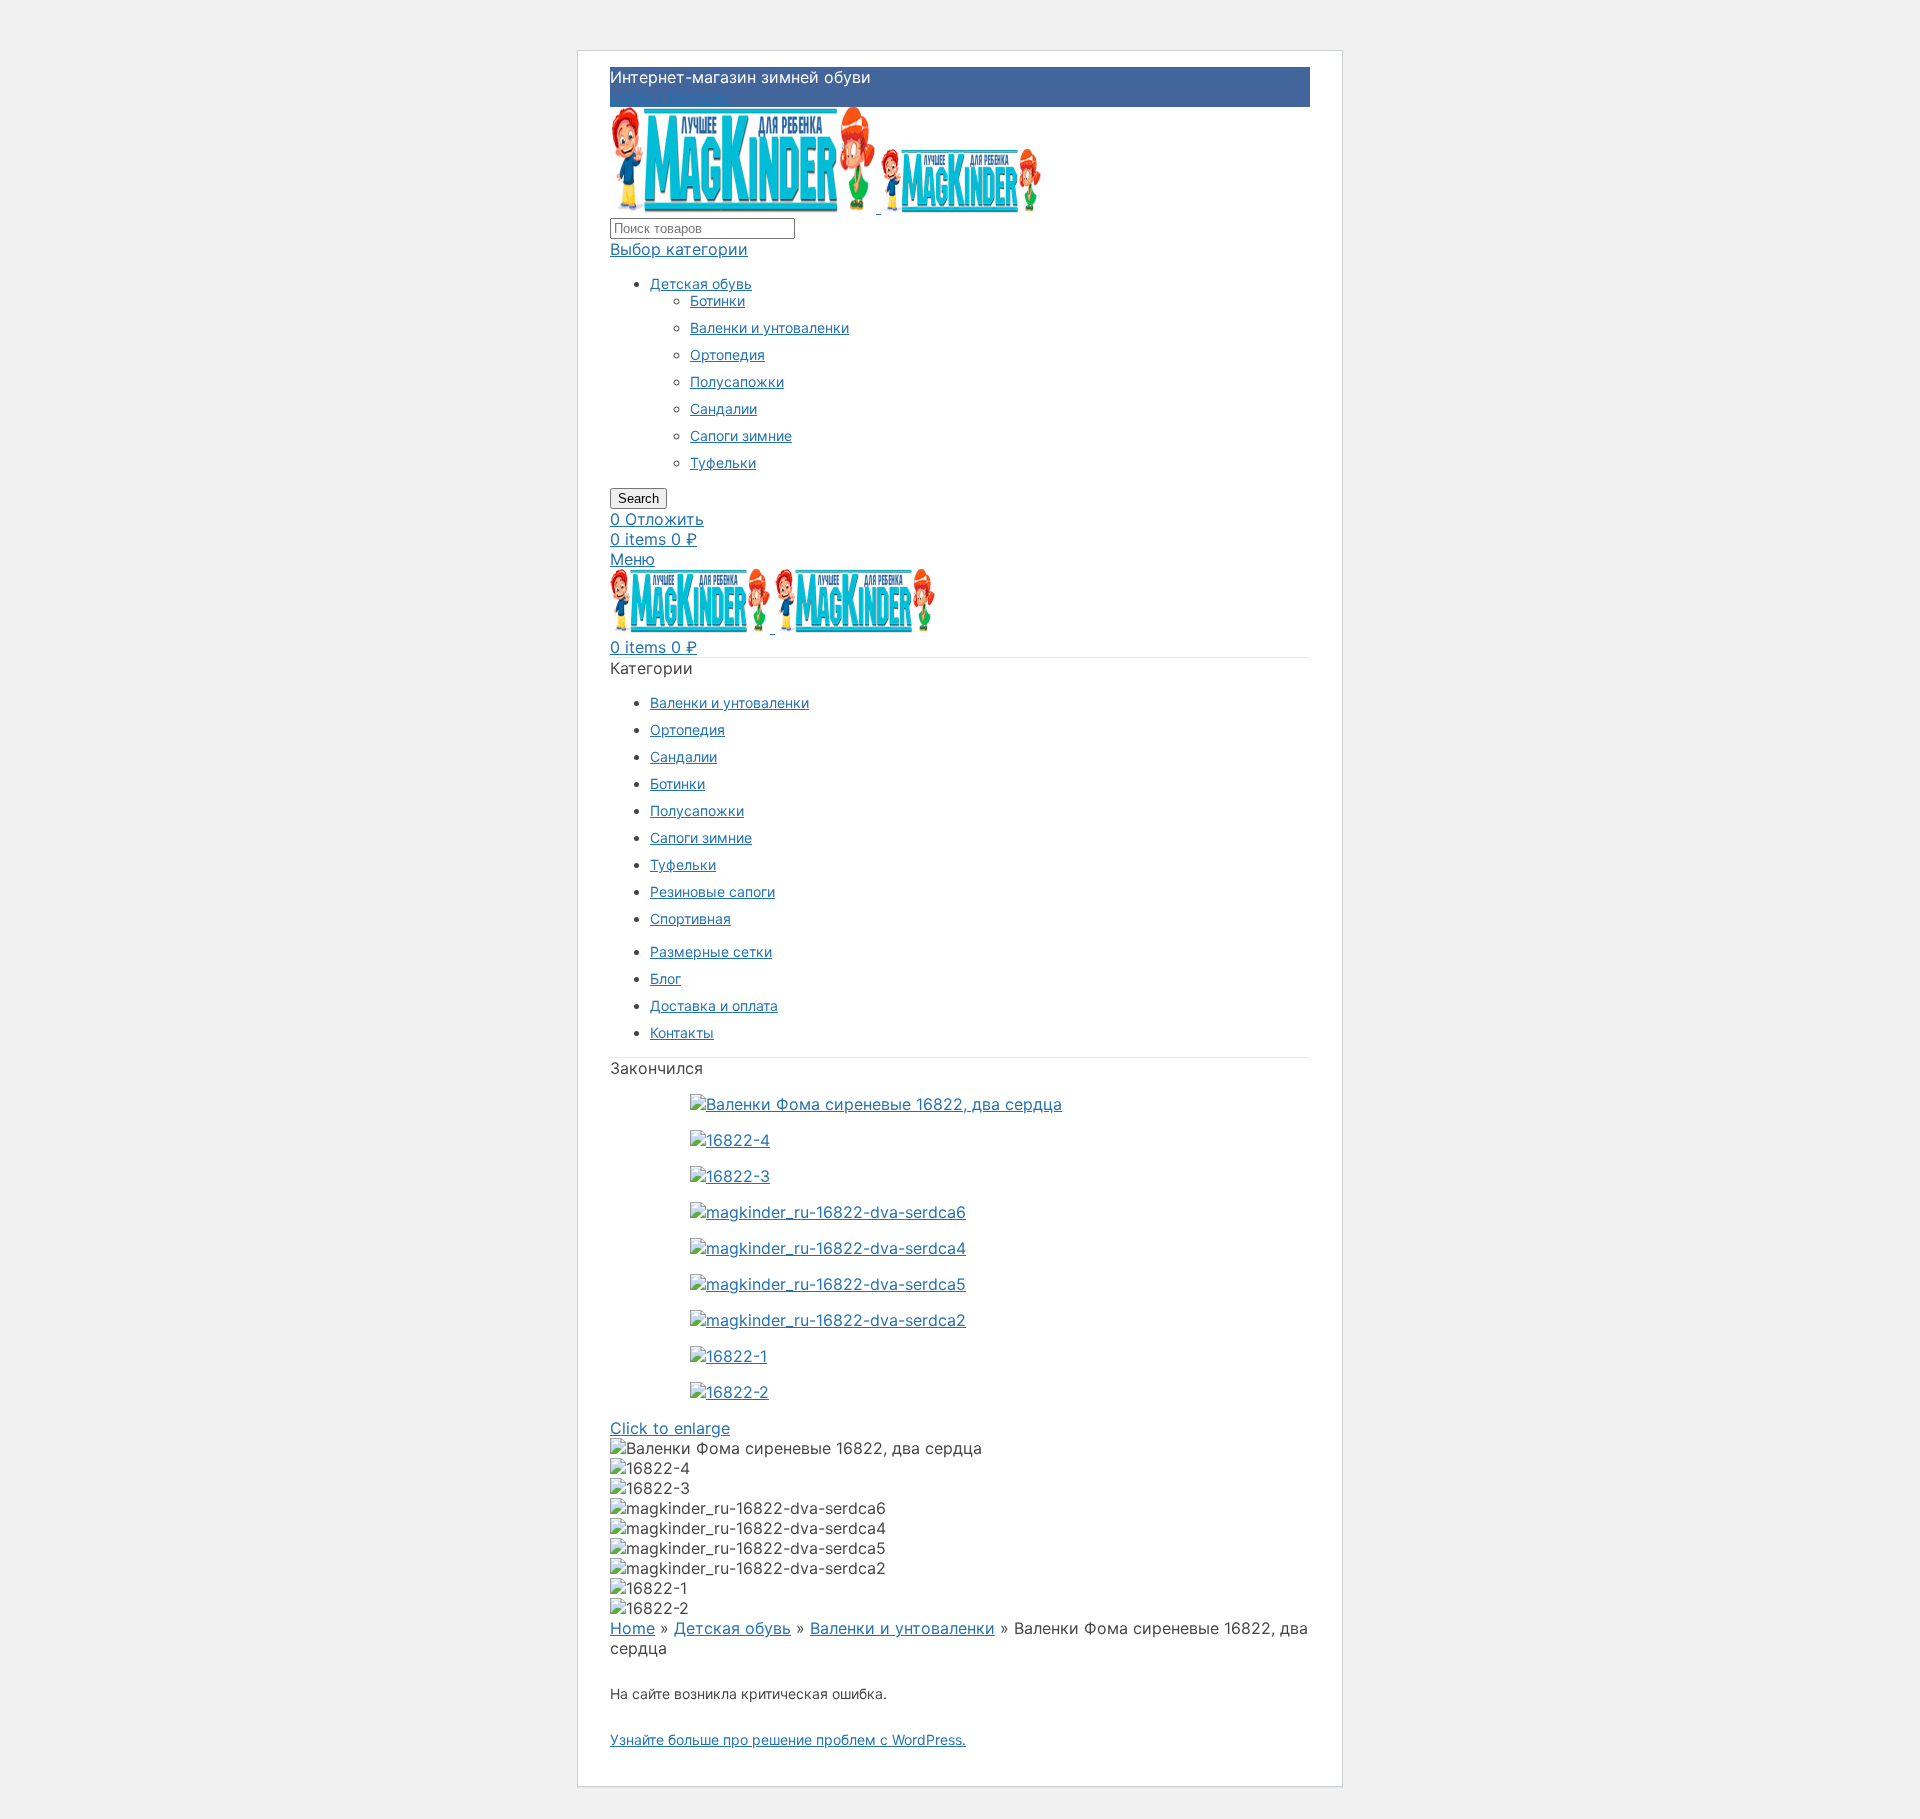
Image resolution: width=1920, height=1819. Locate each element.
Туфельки (723, 462)
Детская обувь (701, 283)
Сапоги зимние (741, 435)
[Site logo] (745, 207)
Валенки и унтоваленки (769, 327)
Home (632, 1628)
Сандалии (723, 408)
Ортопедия (727, 354)
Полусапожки (737, 381)
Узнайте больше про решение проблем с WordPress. (788, 1739)
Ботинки (717, 300)
